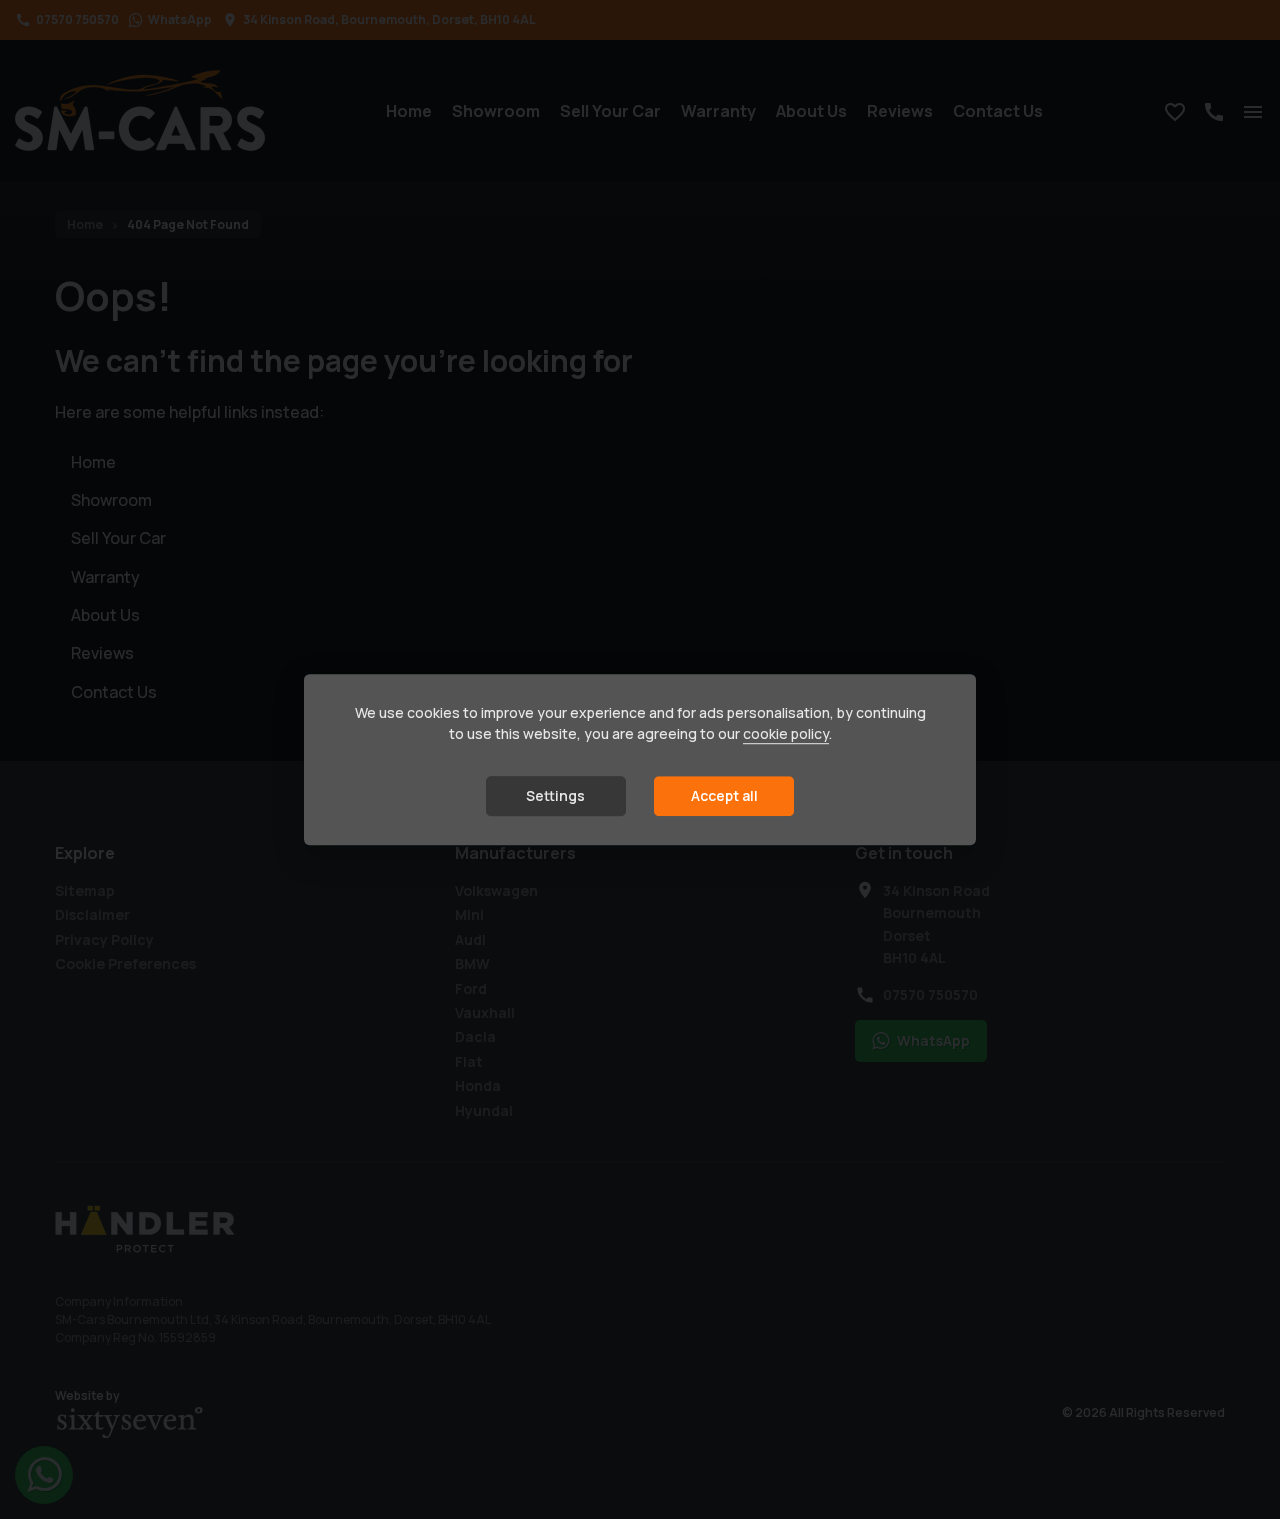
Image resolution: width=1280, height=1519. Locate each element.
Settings (555, 796)
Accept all (724, 796)
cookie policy (786, 734)
